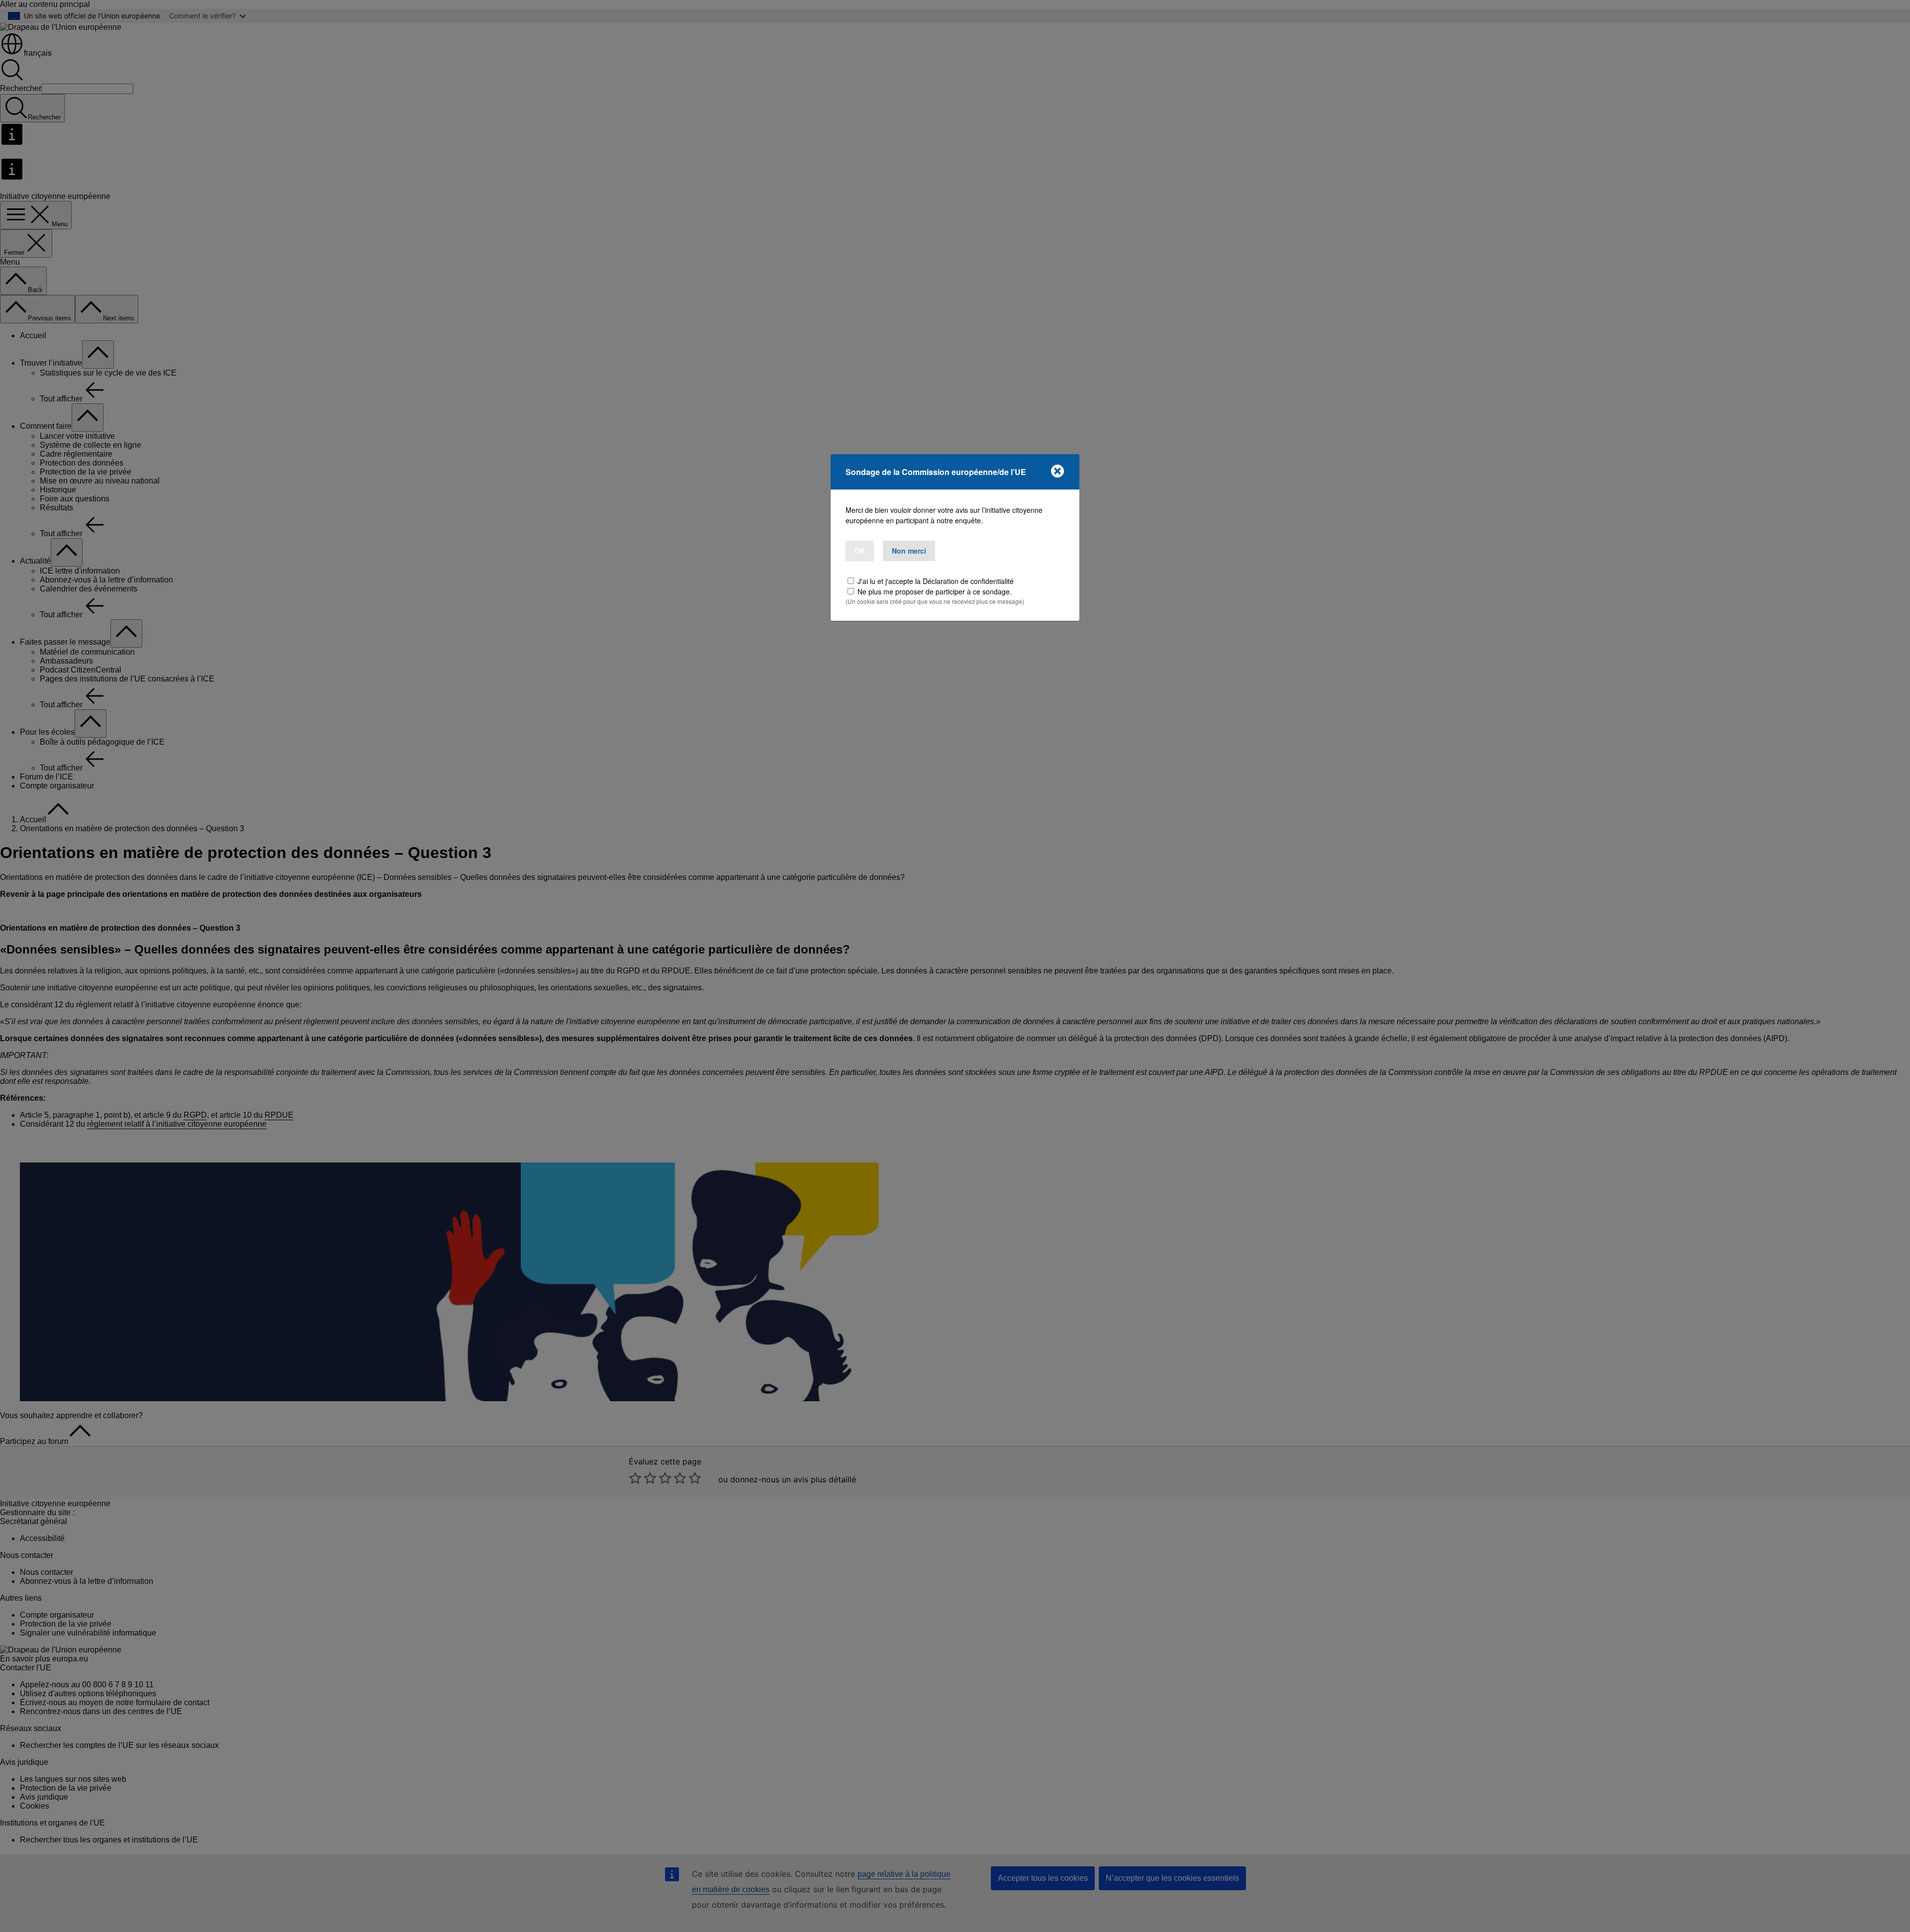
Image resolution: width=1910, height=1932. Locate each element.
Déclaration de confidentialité (968, 581)
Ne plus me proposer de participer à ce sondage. (935, 591)
